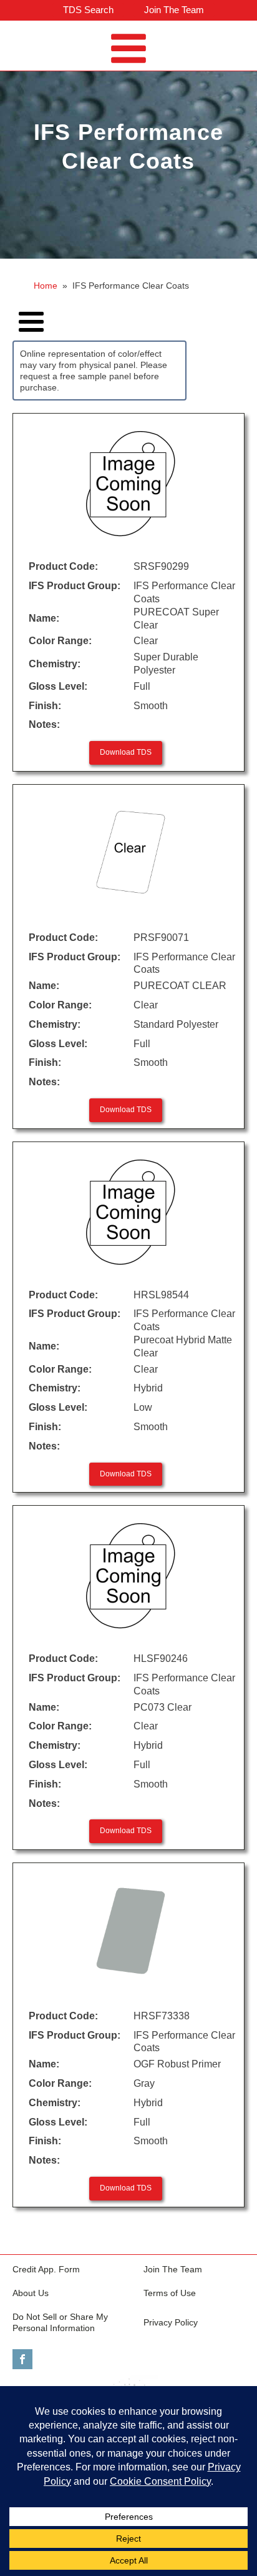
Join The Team (174, 10)
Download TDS (126, 752)
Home (46, 286)
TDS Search (88, 10)
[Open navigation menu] (128, 50)
